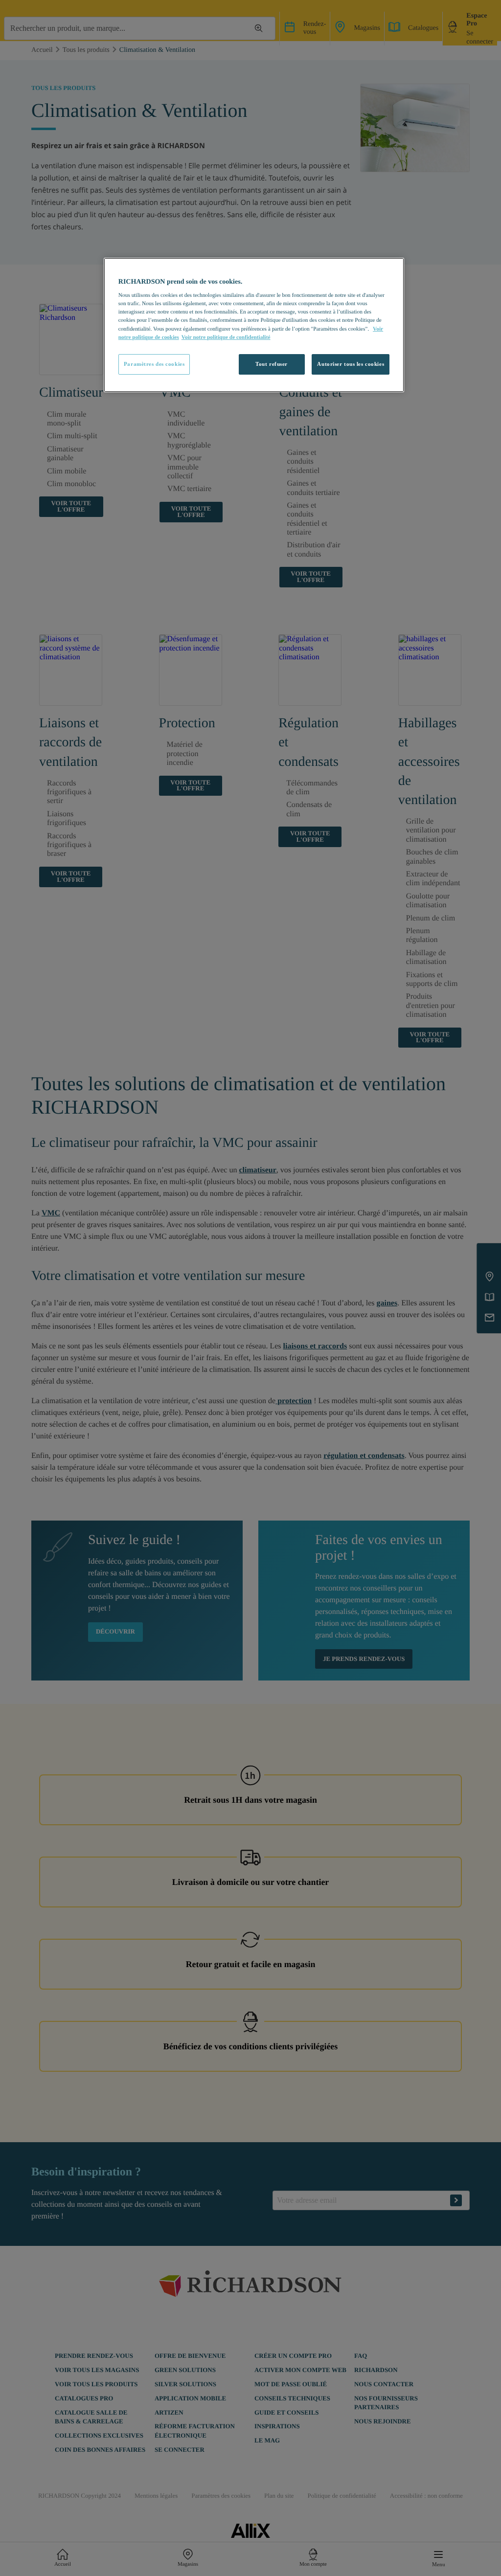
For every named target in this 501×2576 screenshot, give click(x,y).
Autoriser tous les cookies (351, 364)
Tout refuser (272, 364)
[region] (254, 325)
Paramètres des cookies (154, 364)
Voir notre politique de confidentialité (226, 337)
